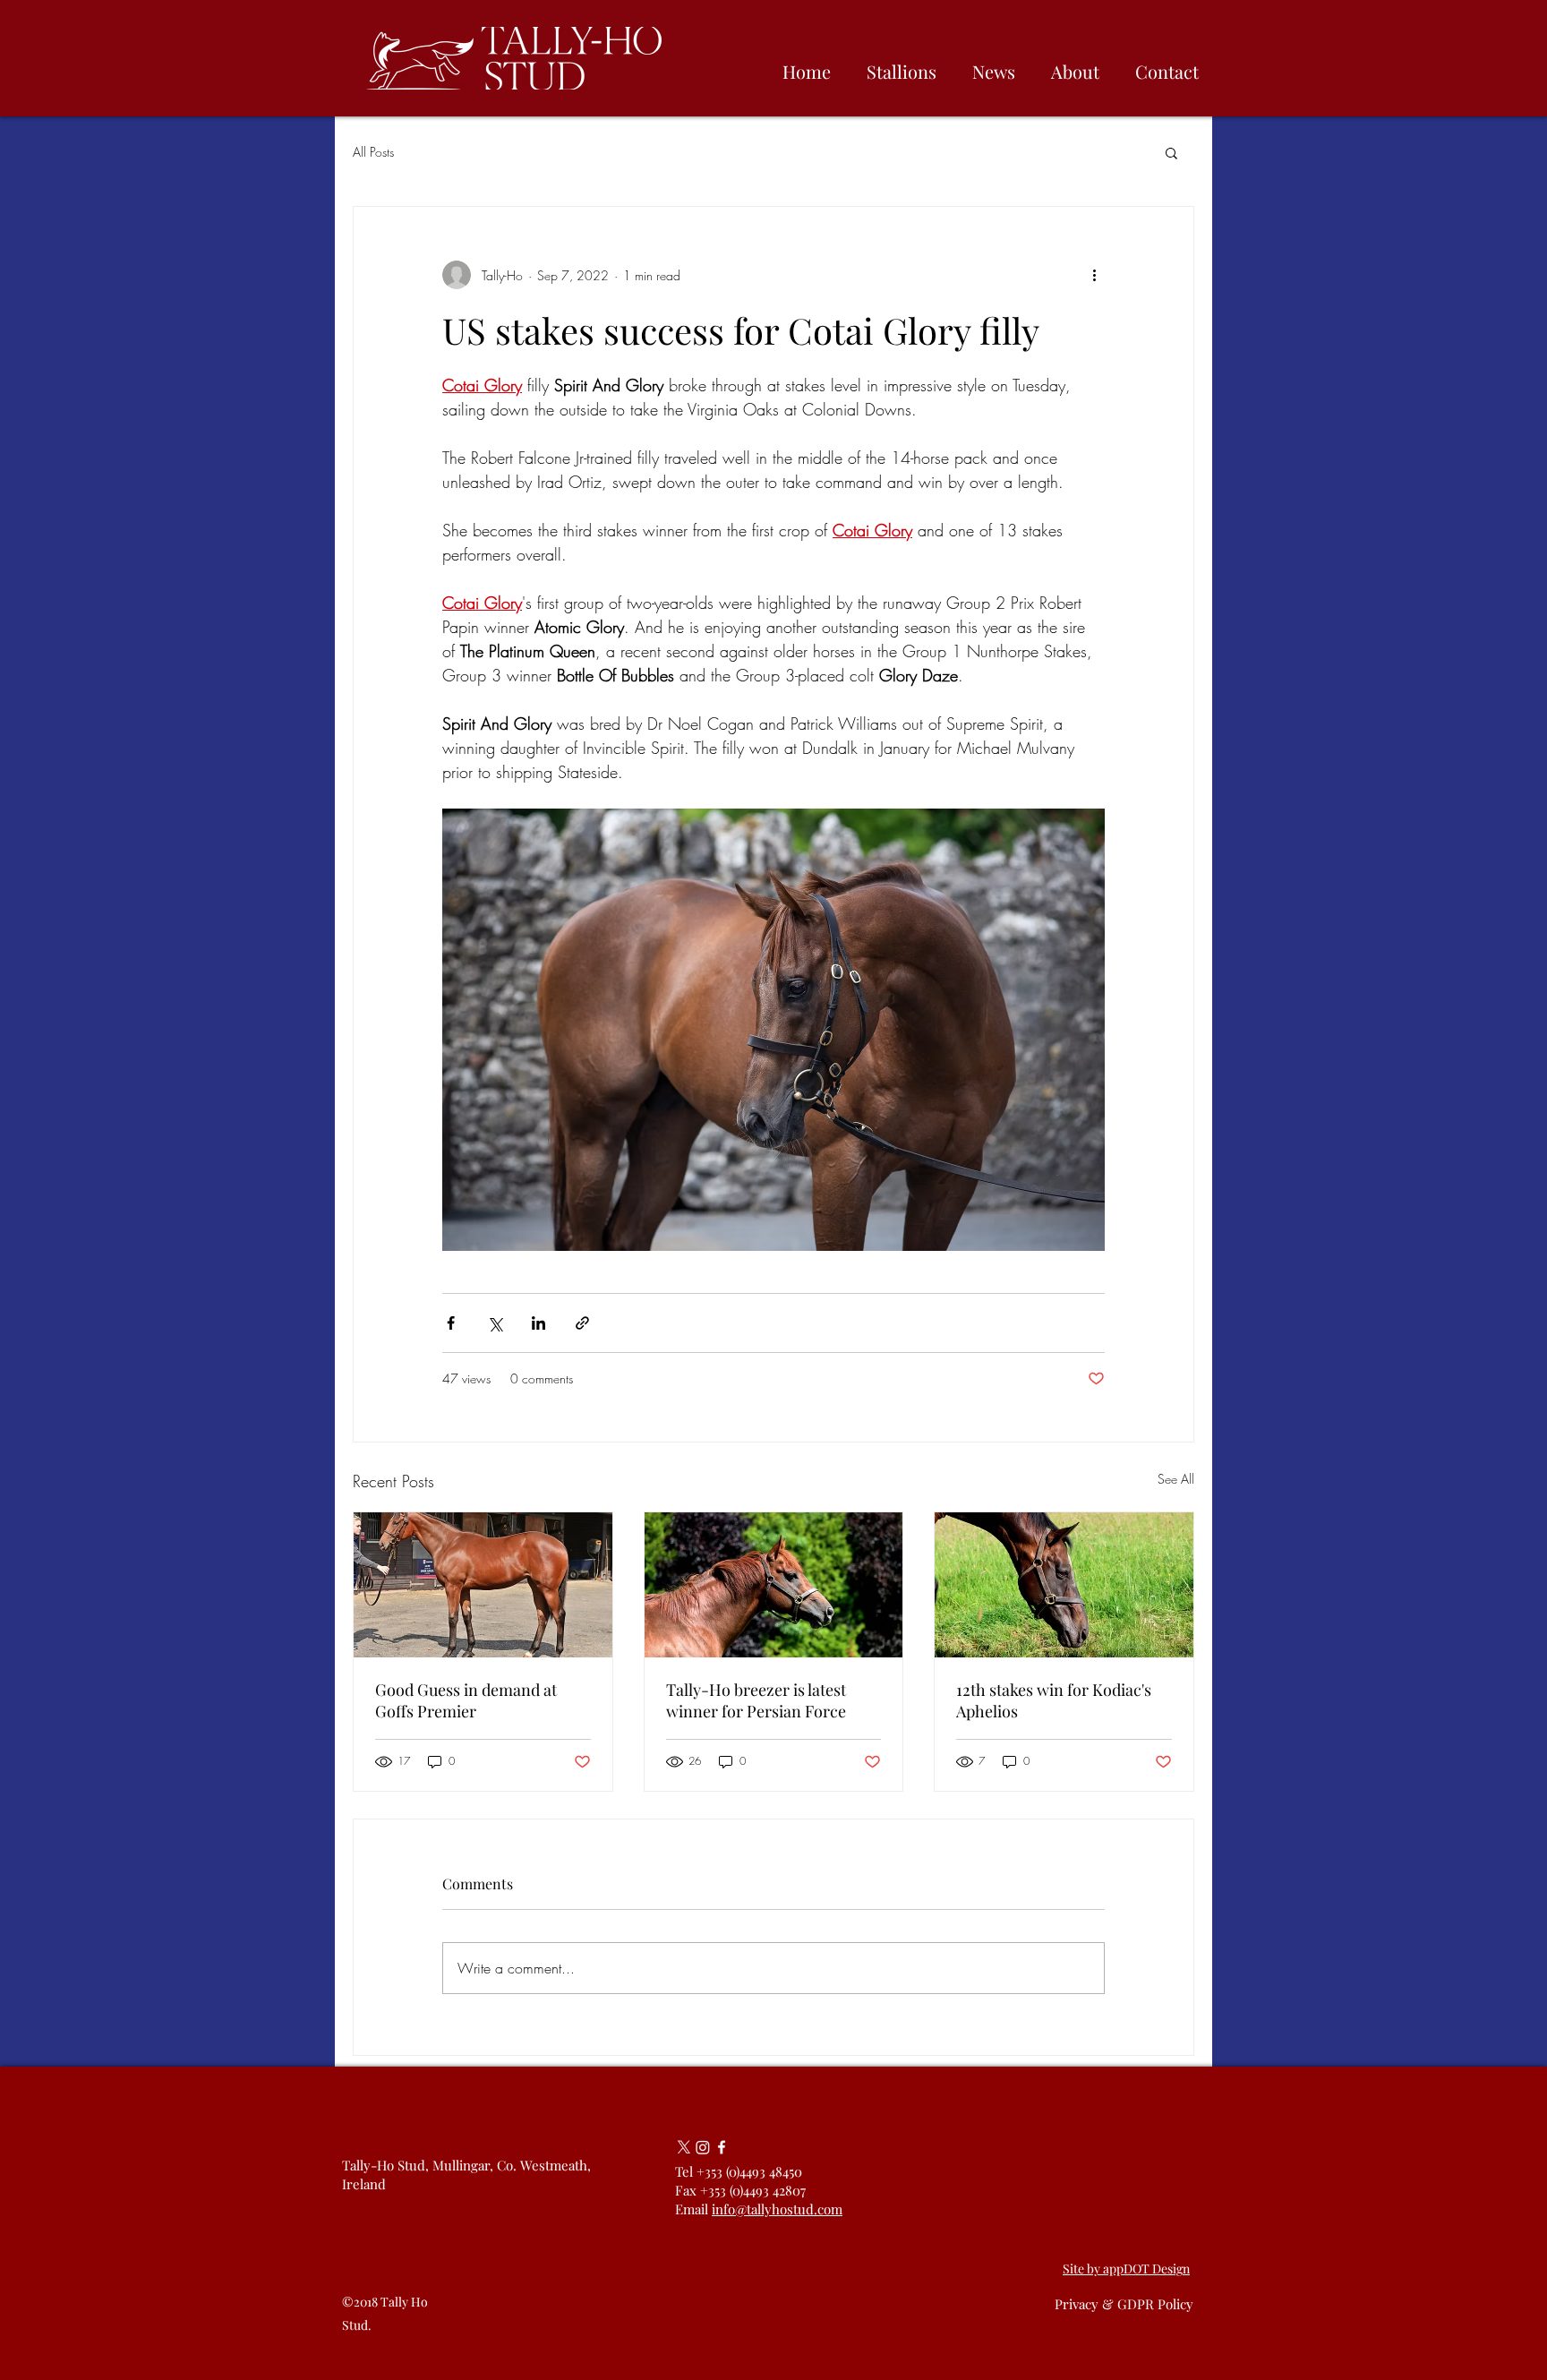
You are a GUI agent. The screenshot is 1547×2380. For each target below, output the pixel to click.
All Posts (373, 152)
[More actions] (1094, 275)
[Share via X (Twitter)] (495, 1323)
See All (1176, 1479)
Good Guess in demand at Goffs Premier (466, 1700)
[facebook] (722, 2147)
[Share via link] (582, 1323)
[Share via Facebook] (451, 1323)
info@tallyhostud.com (777, 2209)
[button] (1171, 152)
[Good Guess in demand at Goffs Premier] (483, 1585)
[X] (684, 2147)
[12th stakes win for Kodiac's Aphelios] (1064, 1585)
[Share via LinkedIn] (538, 1323)
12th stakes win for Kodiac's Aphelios (1054, 1700)
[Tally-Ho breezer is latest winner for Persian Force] (774, 1585)
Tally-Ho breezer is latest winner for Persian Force (756, 1700)
